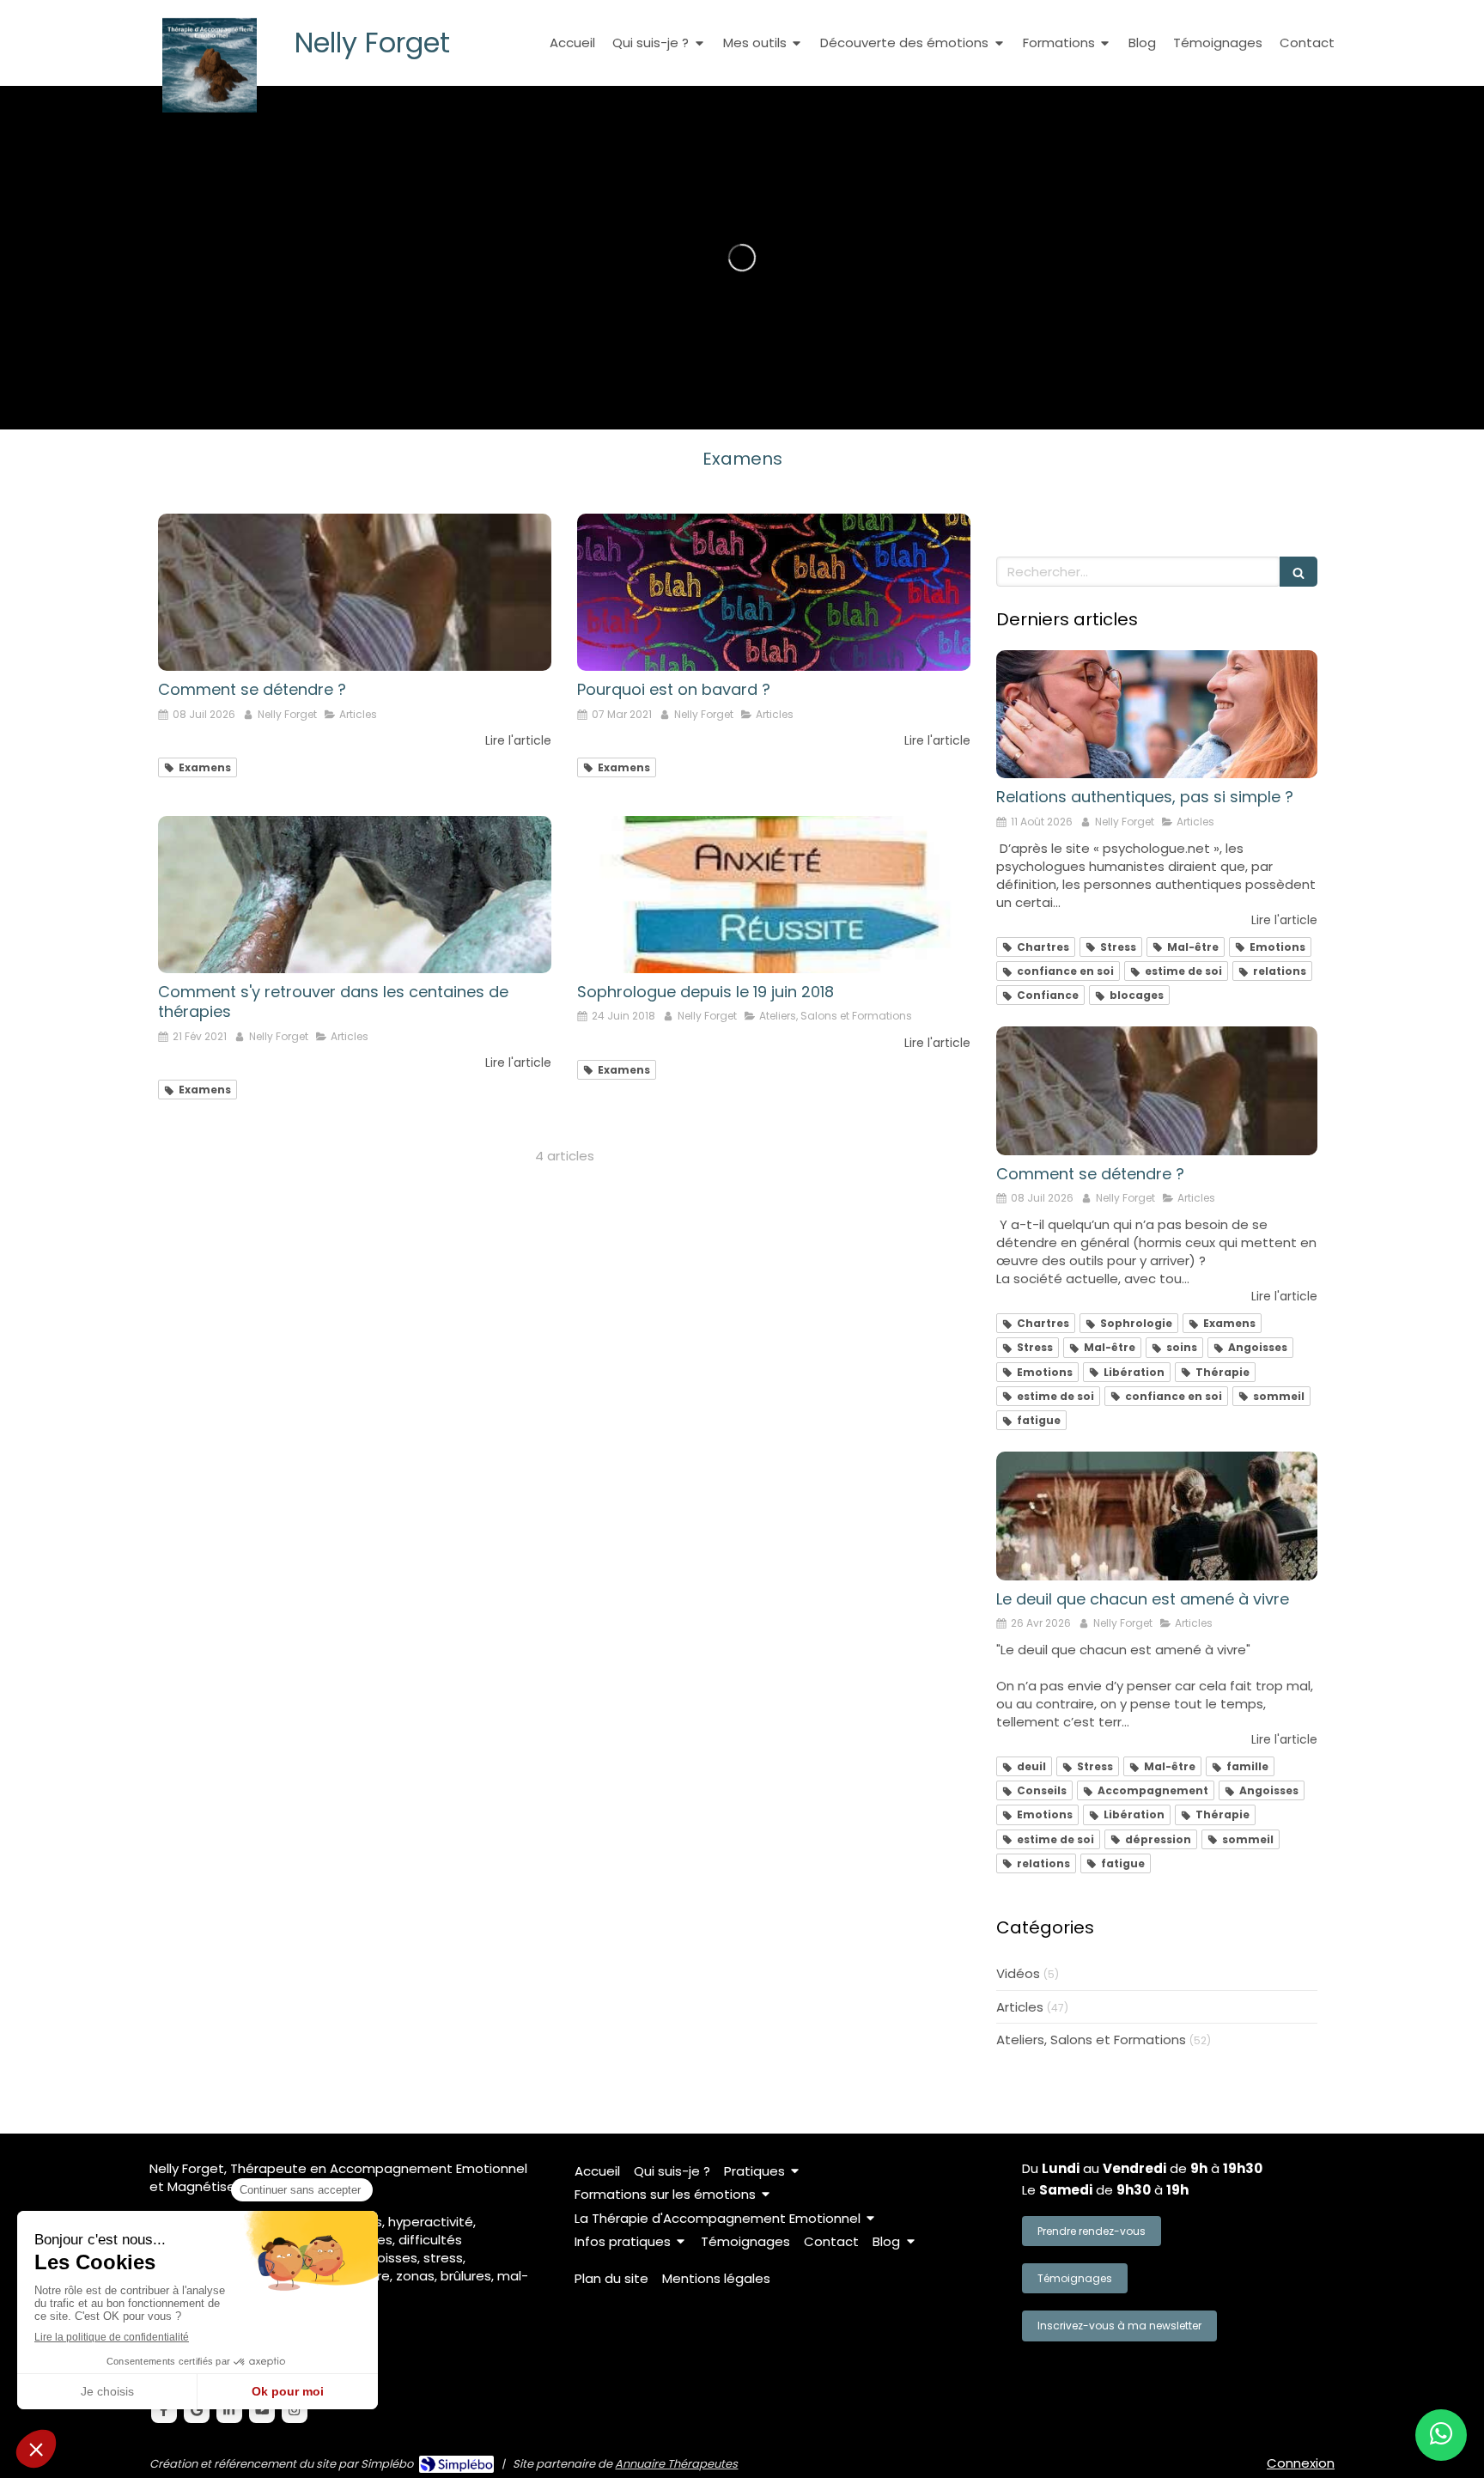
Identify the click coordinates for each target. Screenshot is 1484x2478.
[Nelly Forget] (210, 108)
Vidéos (1018, 1973)
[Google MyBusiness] (197, 2410)
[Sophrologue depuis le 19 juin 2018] (774, 895)
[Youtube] (262, 2410)
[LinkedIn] (229, 2410)
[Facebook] (164, 2410)
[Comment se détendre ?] (355, 592)
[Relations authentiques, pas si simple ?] (1157, 715)
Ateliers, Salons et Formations (1091, 2040)
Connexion (1301, 2463)
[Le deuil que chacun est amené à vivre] (1157, 1516)
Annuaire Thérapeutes (676, 2464)
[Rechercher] (1298, 572)
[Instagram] (295, 2410)
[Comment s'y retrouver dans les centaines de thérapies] (355, 895)
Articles (1020, 2007)
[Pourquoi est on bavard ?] (774, 592)
